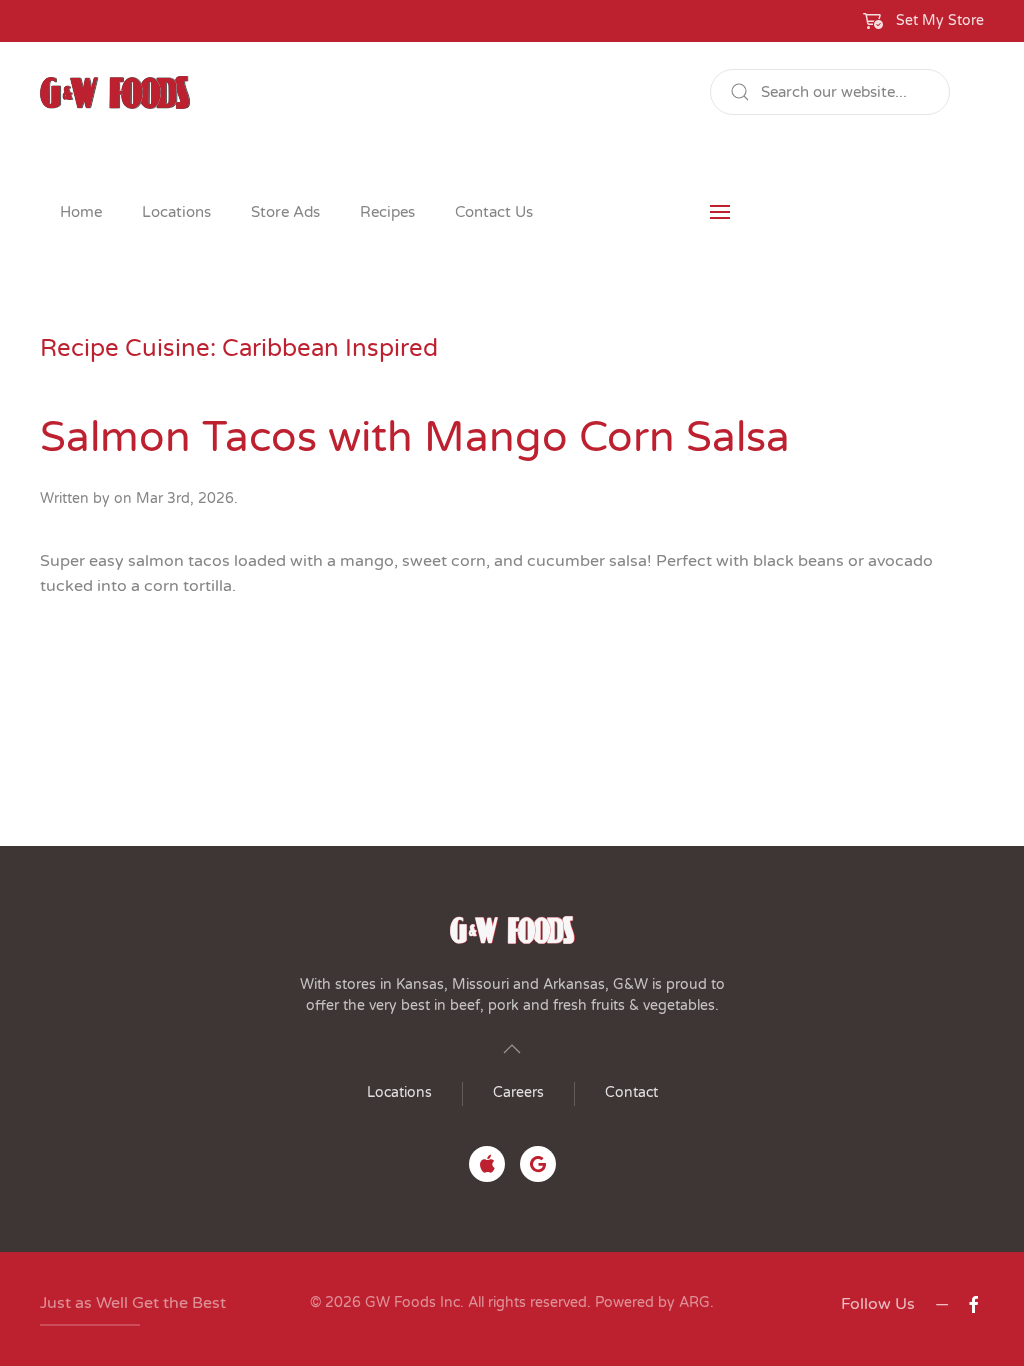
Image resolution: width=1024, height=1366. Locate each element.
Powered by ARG (650, 1302)
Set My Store (940, 20)
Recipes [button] (387, 212)
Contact (631, 1092)
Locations (399, 1092)
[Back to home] (115, 92)
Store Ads (285, 212)
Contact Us (494, 212)
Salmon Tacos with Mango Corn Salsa (415, 437)
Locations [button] (176, 212)
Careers (518, 1092)
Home (81, 212)
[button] (924, 21)
